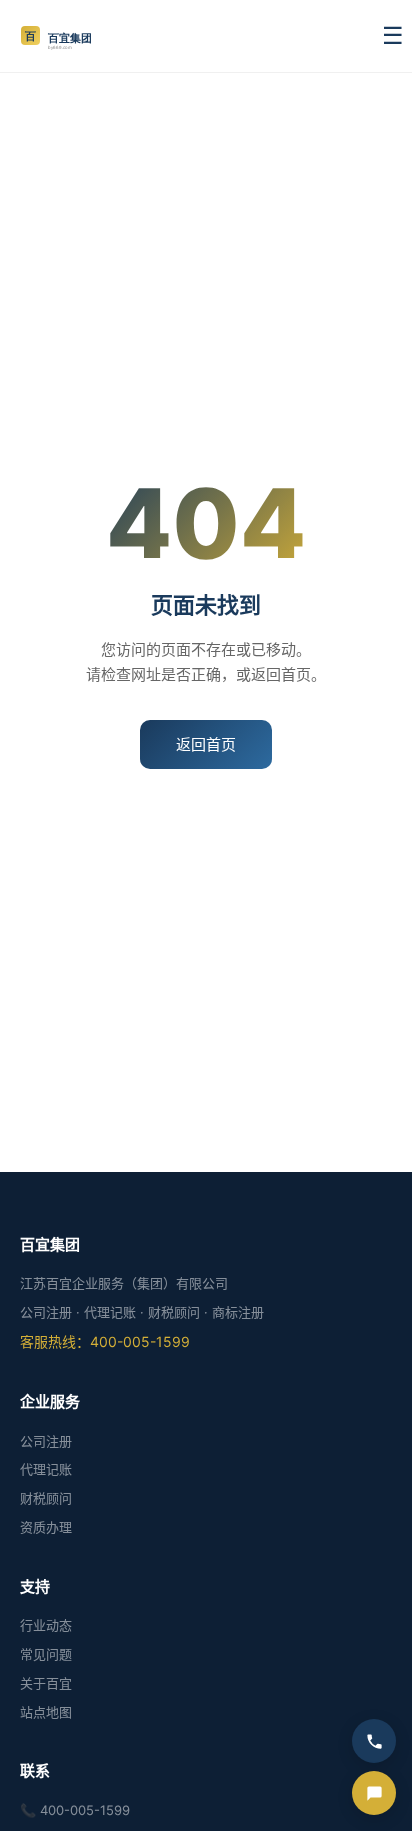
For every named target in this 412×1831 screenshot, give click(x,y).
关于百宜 (46, 1683)
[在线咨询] (374, 1793)
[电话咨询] (374, 1741)
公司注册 (46, 1441)
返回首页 (206, 744)
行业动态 (46, 1625)
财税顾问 (46, 1498)
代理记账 (46, 1469)
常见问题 (46, 1654)
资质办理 (46, 1527)
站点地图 (46, 1712)
